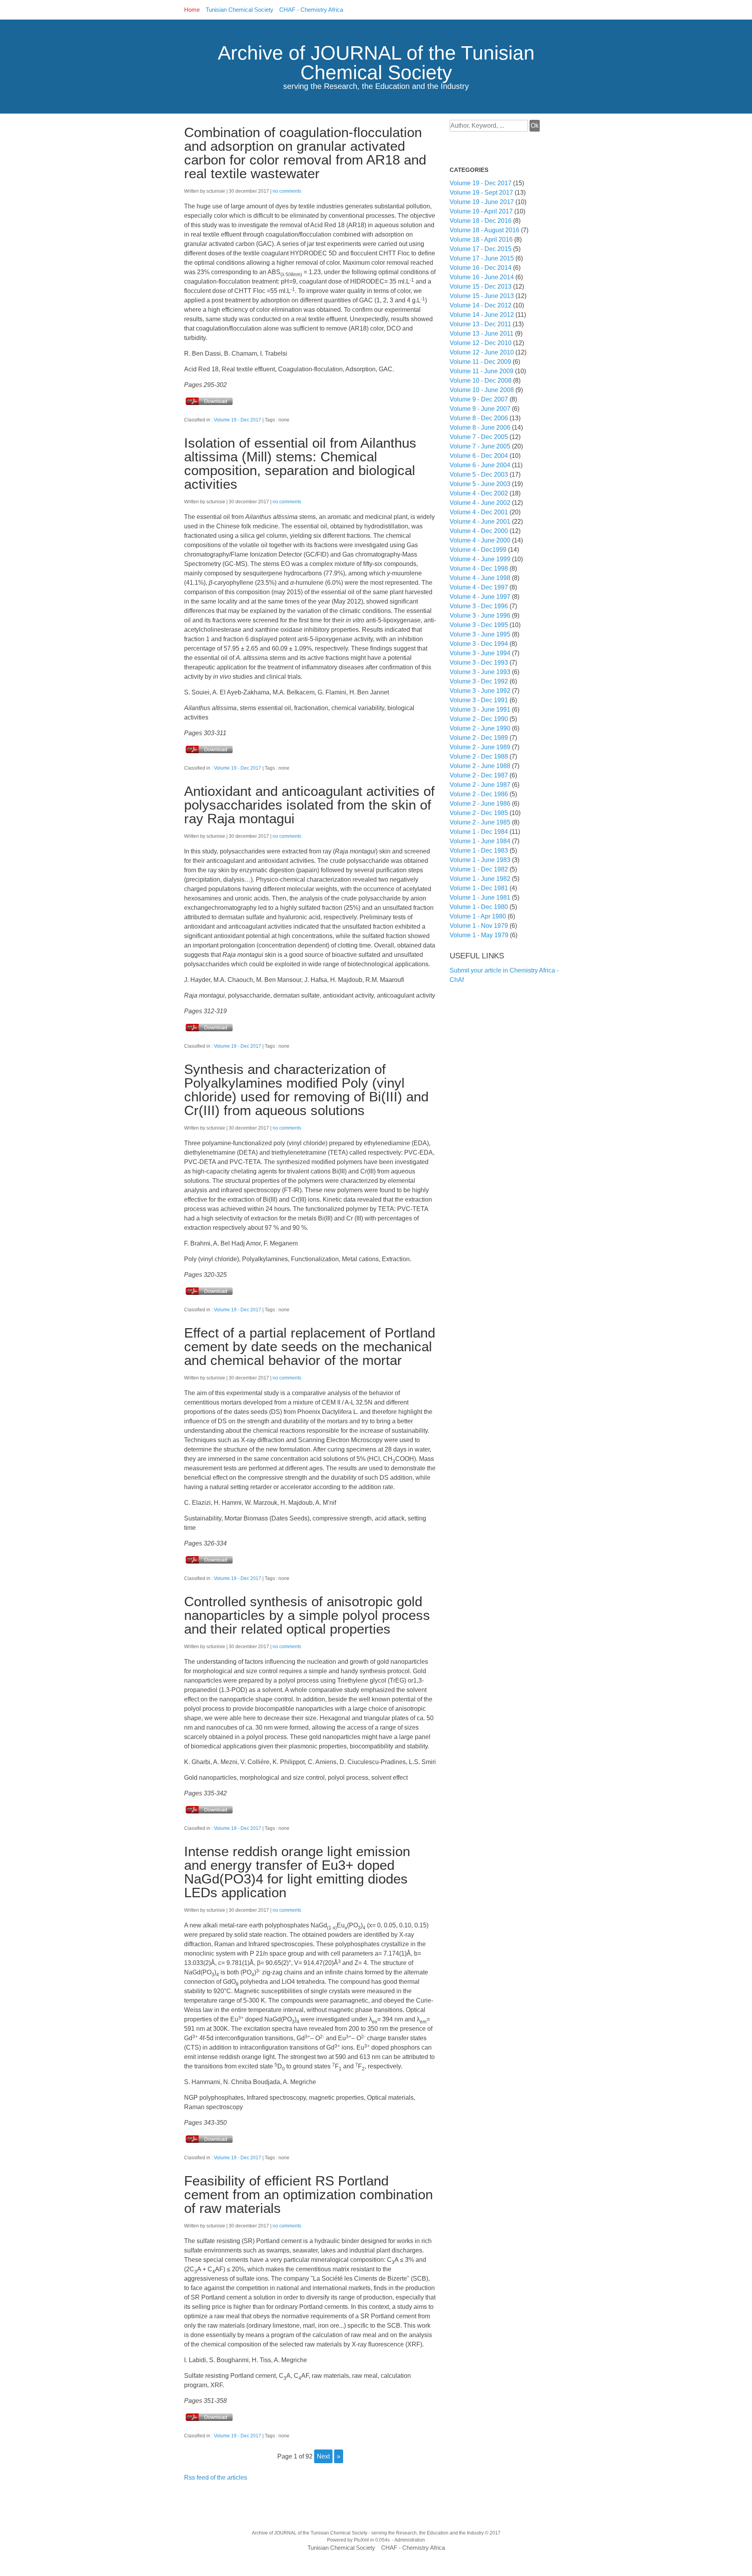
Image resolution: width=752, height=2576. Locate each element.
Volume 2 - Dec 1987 (479, 775)
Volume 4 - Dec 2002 (479, 493)
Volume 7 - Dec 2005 (479, 437)
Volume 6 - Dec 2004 (479, 456)
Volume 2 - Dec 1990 (479, 719)
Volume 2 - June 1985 (480, 822)
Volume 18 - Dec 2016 (481, 221)
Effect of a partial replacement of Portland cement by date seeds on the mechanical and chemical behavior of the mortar (310, 1346)
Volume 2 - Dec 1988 (479, 757)
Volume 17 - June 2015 (482, 258)
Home (192, 10)
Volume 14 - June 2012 (482, 315)
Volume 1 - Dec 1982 (479, 869)
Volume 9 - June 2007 (480, 409)
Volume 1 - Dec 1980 (479, 907)
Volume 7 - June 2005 (480, 446)
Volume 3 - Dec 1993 (479, 663)
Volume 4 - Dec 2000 (479, 531)
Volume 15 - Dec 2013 (481, 287)
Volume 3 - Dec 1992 (479, 681)
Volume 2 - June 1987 (480, 785)
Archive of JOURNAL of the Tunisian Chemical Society (376, 63)
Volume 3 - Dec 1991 (479, 700)
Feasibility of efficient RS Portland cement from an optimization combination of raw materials (308, 2194)
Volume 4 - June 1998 (480, 578)
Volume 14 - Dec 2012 (481, 305)
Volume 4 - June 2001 (480, 522)
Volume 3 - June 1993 (480, 672)
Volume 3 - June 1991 (480, 710)
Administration (410, 2540)
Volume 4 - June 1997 (480, 597)
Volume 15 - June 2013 (482, 296)
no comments (287, 191)
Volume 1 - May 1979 (479, 935)
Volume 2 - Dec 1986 (479, 794)
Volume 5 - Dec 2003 (479, 475)
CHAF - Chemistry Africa (311, 10)
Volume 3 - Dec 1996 (479, 606)
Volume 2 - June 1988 (480, 766)
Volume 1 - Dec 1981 (479, 888)
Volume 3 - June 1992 (480, 691)
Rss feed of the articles (216, 2477)
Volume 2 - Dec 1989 (479, 738)
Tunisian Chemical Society (240, 10)
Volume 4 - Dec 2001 (479, 512)
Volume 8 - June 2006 (480, 428)
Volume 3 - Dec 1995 (479, 625)
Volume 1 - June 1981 (480, 898)
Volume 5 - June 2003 (480, 484)
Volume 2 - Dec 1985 (479, 813)
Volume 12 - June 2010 (482, 352)
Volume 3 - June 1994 (480, 653)
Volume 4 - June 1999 (480, 559)
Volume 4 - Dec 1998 (479, 569)
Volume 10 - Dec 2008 (481, 381)
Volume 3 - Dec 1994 (479, 644)
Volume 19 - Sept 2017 (481, 193)
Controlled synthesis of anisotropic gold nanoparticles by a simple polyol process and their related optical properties (307, 1615)
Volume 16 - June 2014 (482, 277)
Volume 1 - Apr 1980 (478, 916)
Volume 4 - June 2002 (480, 503)
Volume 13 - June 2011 (482, 334)
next (323, 2456)
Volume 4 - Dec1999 (478, 550)
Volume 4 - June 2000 (480, 540)
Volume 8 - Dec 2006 (479, 418)
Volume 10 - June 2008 (482, 390)
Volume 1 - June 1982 (480, 879)
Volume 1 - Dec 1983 (479, 851)
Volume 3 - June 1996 (480, 616)
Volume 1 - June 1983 (480, 860)
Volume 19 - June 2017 (482, 202)
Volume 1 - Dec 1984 (479, 832)
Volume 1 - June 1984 (480, 841)
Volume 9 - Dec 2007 (479, 399)
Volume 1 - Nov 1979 (479, 926)
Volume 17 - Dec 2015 (481, 249)
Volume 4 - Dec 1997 (479, 587)
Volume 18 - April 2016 (481, 240)
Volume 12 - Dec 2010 (481, 343)
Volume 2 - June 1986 (480, 804)
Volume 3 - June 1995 (480, 634)
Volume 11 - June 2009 (482, 371)
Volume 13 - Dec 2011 (480, 324)
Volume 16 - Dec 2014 (481, 268)
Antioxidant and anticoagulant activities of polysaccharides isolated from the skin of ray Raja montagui (309, 805)
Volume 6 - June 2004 (480, 465)
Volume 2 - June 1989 (480, 747)
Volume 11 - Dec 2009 (480, 362)
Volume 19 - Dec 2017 (238, 420)
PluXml (361, 2540)
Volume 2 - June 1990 (480, 728)
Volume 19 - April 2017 (481, 211)
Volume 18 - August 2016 (484, 230)
